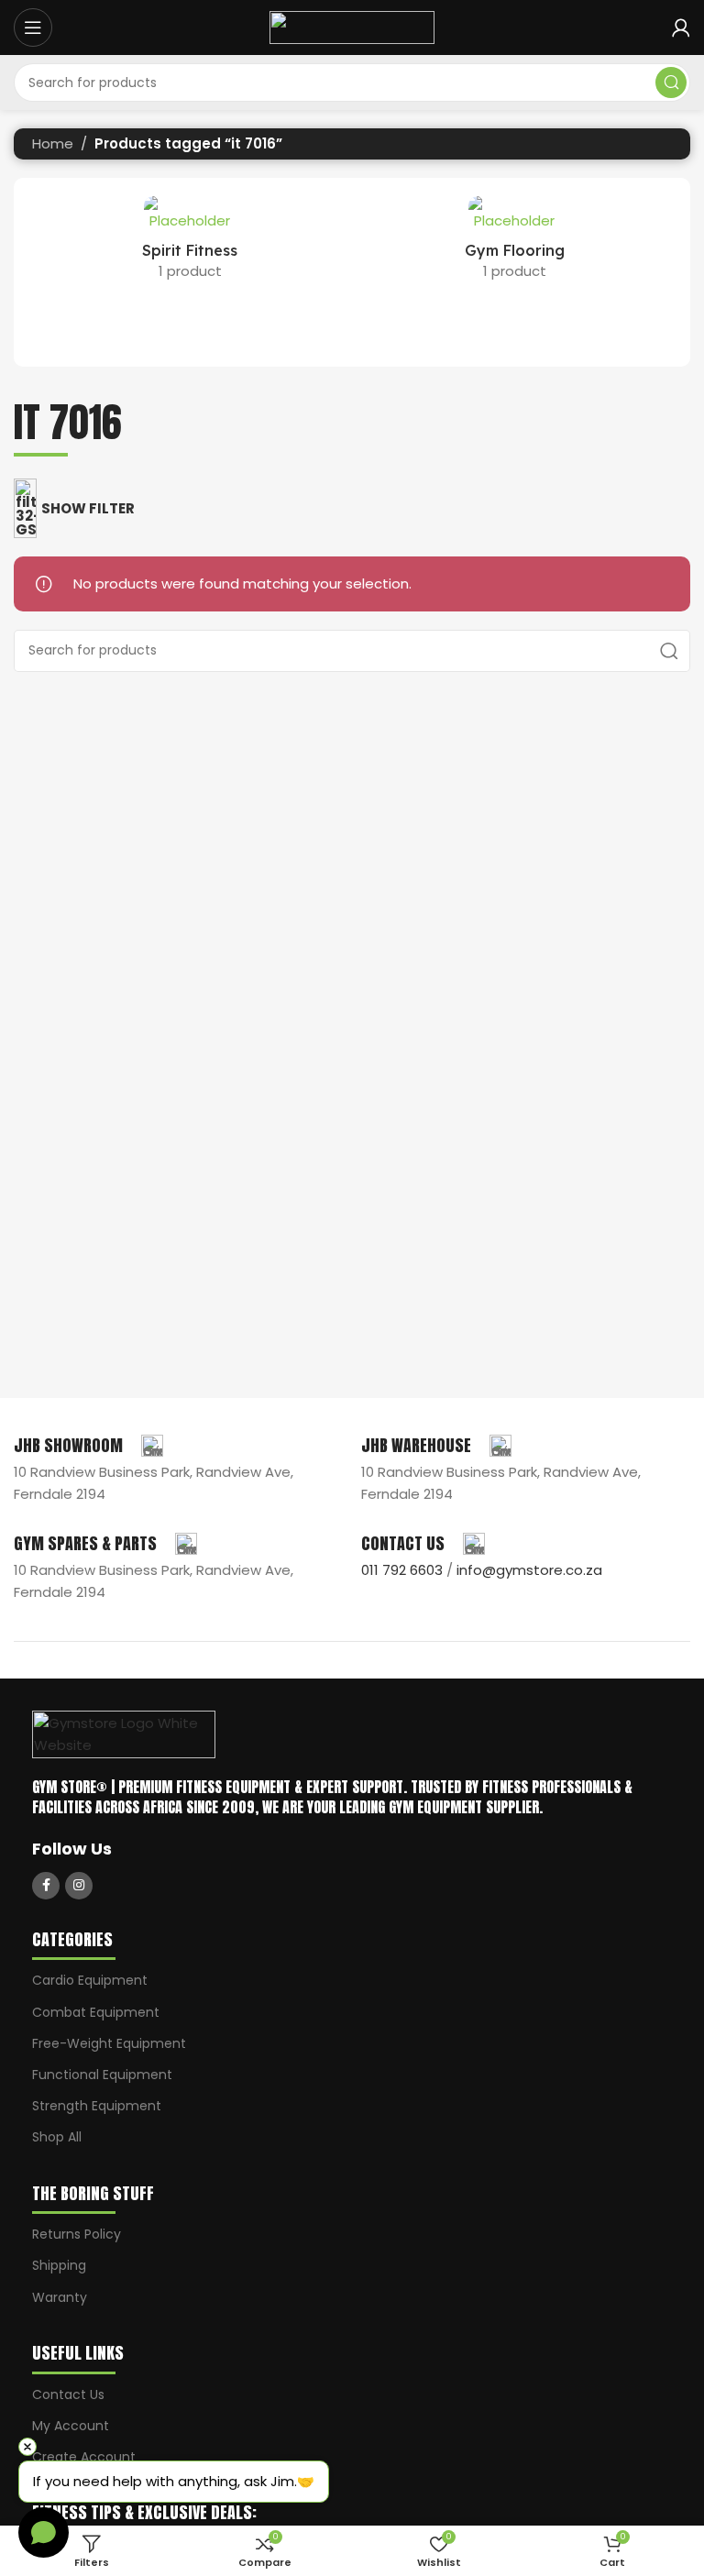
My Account (71, 2426)
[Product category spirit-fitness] (190, 244)
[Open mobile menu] (33, 28)
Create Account (84, 2457)
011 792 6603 (402, 1570)
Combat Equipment (96, 2012)
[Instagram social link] (79, 1886)
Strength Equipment (97, 2106)
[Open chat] (44, 2532)
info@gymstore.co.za (529, 1570)
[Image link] (124, 1733)
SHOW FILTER (88, 508)
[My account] (681, 28)
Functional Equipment (102, 2075)
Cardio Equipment (90, 1980)
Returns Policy (77, 2234)
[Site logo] (352, 26)
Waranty (60, 2297)
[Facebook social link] (46, 1886)
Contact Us (68, 2394)
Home (53, 143)
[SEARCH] (671, 83)
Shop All (57, 2137)
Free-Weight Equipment (109, 2043)
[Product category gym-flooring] (514, 244)
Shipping (59, 2265)
